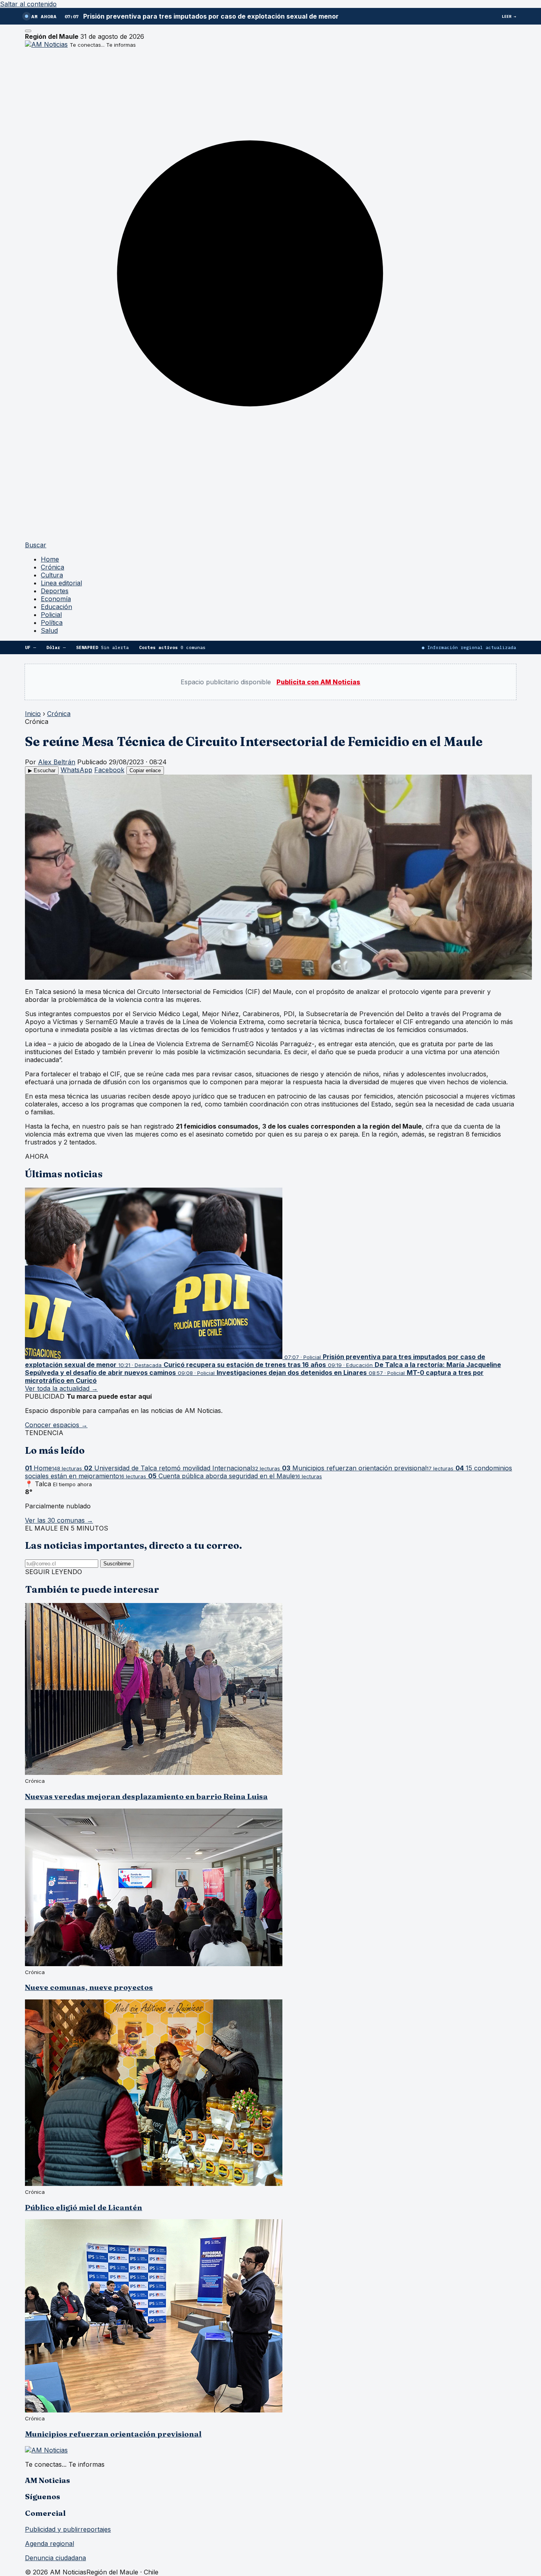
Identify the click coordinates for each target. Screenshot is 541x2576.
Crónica (52, 567)
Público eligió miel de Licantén (84, 2208)
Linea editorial (61, 583)
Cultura (52, 575)
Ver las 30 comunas (59, 1520)
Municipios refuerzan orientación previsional (113, 2434)
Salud (49, 630)
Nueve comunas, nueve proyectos (89, 1987)
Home (50, 559)
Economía (56, 599)
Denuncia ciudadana (55, 2558)
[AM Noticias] (46, 44)
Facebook (109, 770)
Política (52, 623)
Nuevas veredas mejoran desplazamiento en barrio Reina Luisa (146, 1796)
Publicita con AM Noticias (318, 682)
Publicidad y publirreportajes (68, 2529)
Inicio (33, 714)
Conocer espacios (56, 1425)
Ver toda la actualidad (61, 1388)
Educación (56, 607)
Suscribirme (117, 1564)
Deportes (55, 591)
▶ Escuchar (42, 770)
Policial (51, 615)
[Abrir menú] (28, 31)
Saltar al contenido (28, 4)
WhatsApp (76, 770)
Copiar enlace (145, 770)
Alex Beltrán (57, 762)
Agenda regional (50, 2544)
